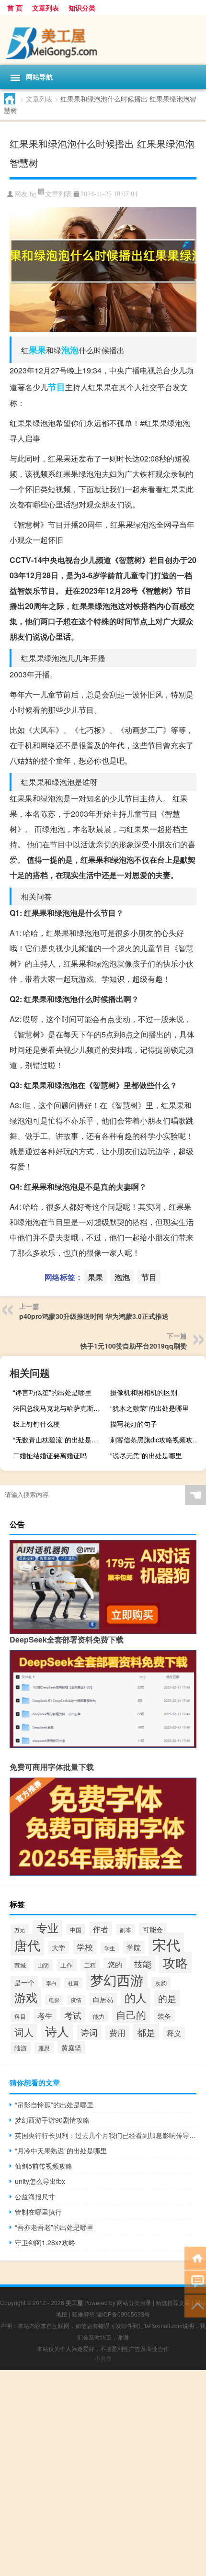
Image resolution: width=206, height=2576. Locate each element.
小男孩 (103, 2358)
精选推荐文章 (173, 2302)
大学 (58, 1947)
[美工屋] (103, 40)
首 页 (15, 8)
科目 (20, 2016)
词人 (24, 2032)
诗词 (89, 2032)
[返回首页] (195, 2257)
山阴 (43, 1965)
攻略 (175, 1962)
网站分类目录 (134, 2302)
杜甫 (73, 1983)
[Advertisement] (103, 2473)
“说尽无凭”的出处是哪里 (146, 1455)
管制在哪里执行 (38, 2212)
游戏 (26, 1997)
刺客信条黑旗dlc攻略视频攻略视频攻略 (157, 1440)
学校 (85, 1947)
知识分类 (82, 8)
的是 (167, 1998)
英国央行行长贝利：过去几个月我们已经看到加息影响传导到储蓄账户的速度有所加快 (106, 2135)
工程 (90, 1965)
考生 (45, 2016)
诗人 (57, 2031)
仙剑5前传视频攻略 (44, 2166)
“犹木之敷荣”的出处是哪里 (149, 1408)
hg (33, 194)
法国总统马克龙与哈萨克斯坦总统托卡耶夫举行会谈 (60, 1408)
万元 (20, 1930)
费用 (117, 2033)
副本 (126, 1929)
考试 (73, 2015)
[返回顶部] (195, 2305)
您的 (115, 1964)
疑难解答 (83, 2314)
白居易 (103, 1999)
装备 (164, 2016)
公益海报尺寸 (35, 2196)
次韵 (161, 1983)
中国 (76, 1929)
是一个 (24, 1982)
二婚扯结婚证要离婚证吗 (50, 1455)
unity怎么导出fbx (40, 2181)
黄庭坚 (71, 2047)
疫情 (76, 2000)
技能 (143, 1964)
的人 (136, 1997)
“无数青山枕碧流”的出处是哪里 (59, 1440)
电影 (54, 2000)
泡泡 (70, 350)
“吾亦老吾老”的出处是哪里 (54, 2227)
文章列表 (46, 8)
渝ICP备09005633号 (123, 2314)
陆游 (21, 2048)
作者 (101, 1929)
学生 (110, 1948)
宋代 (166, 1944)
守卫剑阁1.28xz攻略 (45, 2242)
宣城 (20, 1965)
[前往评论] (195, 2281)
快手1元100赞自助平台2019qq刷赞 (134, 1346)
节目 (57, 387)
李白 (51, 1983)
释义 (174, 2033)
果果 (37, 350)
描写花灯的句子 (134, 1424)
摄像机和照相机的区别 (144, 1392)
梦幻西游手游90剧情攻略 (52, 2120)
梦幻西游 (117, 1979)
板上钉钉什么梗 (36, 1424)
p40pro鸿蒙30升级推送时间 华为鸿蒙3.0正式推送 (94, 1316)
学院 (134, 1947)
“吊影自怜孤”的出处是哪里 (54, 2104)
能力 (99, 2016)
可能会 (153, 1929)
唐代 (27, 1945)
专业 (47, 1927)
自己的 (131, 2014)
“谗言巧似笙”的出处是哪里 (52, 1392)
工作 (67, 1965)
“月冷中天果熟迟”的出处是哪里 (61, 2150)
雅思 (44, 2048)
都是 (146, 2032)
